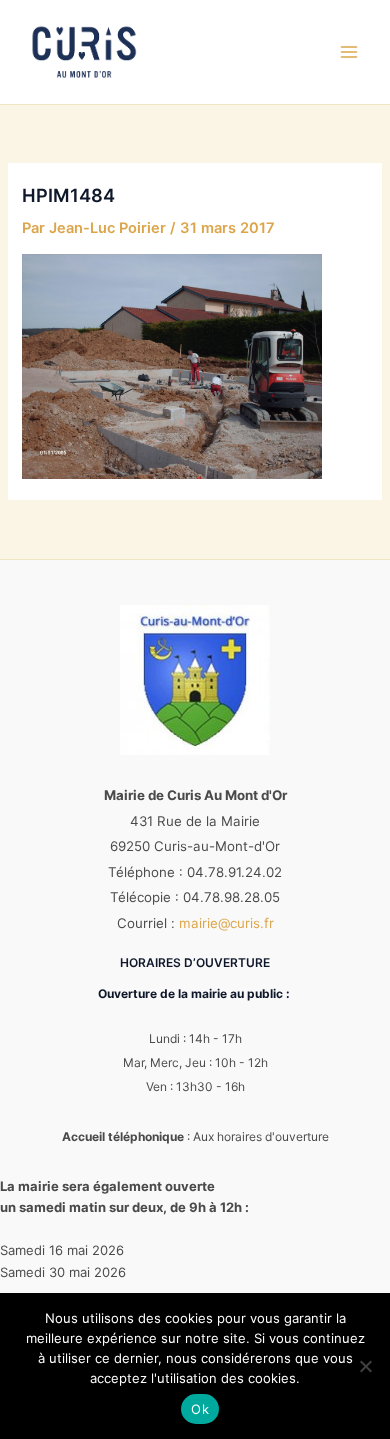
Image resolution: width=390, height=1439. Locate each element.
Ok (200, 1409)
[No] (365, 1366)
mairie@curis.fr (226, 923)
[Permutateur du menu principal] (349, 52)
